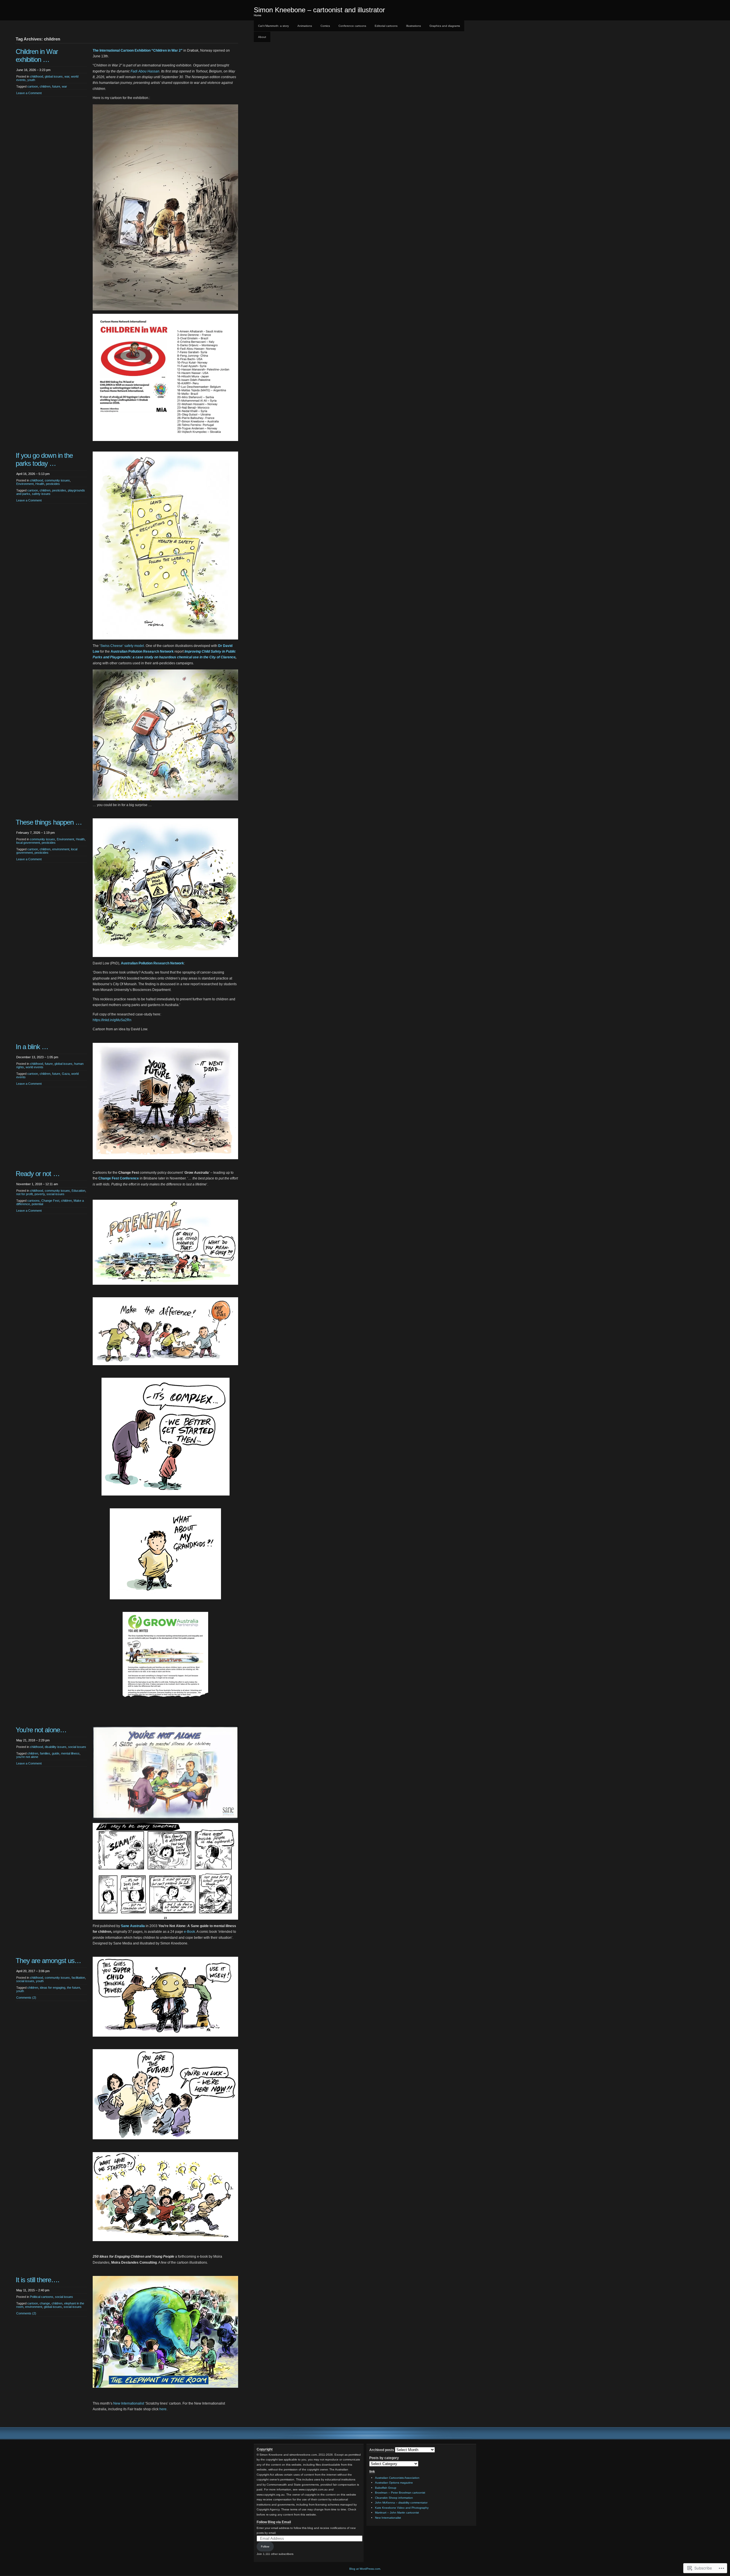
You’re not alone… (41, 1730)
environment (61, 849)
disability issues (56, 1747)
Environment (25, 484)
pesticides (53, 484)
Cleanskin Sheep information (394, 2498)
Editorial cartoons (386, 26)
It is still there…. (37, 2280)
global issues (54, 76)
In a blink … (32, 1047)
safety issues (41, 494)
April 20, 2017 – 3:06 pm (33, 1971)
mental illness (70, 1753)
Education (78, 1191)
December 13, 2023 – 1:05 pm (37, 1057)
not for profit (25, 1194)
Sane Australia (133, 1926)
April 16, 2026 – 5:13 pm (33, 474)
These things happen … (49, 822)
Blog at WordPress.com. (365, 2569)
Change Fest (50, 1201)
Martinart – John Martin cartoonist (397, 2513)
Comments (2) (26, 1998)
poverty (40, 1194)
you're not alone (27, 1757)
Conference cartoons (352, 26)
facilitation (78, 1978)
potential (37, 1204)
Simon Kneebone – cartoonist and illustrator (319, 10)
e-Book (189, 1932)
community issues (57, 480)
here (163, 2409)
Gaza (66, 1074)
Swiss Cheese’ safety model (122, 646)
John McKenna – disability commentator (401, 2503)
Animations (305, 26)
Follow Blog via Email (274, 2522)
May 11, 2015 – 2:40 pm (33, 2290)
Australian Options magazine (394, 2483)
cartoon (33, 86)
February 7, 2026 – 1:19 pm (36, 833)
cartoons (34, 1201)
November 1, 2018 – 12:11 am (37, 1184)
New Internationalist (129, 2403)
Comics (325, 26)
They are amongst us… (48, 1961)
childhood (36, 76)
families (45, 1753)
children (45, 86)
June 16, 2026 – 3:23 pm (33, 70)
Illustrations (413, 26)
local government (28, 843)
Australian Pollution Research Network (142, 651)
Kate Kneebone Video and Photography (402, 2508)
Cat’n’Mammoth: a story (273, 26)
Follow (265, 2546)
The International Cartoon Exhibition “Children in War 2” (138, 50)
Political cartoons (42, 2297)
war (67, 76)
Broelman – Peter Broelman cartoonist (400, 2493)
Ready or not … (38, 1174)
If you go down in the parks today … (44, 459)
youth (31, 80)
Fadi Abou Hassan (145, 71)
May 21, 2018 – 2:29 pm (33, 1740)
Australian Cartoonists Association (397, 2478)
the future (74, 1988)
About (262, 37)
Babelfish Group (386, 2488)
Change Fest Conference (119, 1178)
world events (35, 1067)
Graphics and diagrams (445, 26)
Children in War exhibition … (37, 55)
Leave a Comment (29, 93)
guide (56, 1753)
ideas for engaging (53, 1988)
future (56, 86)
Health (40, 484)
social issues (55, 1194)
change (45, 2303)
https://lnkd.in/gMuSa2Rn (112, 1020)
